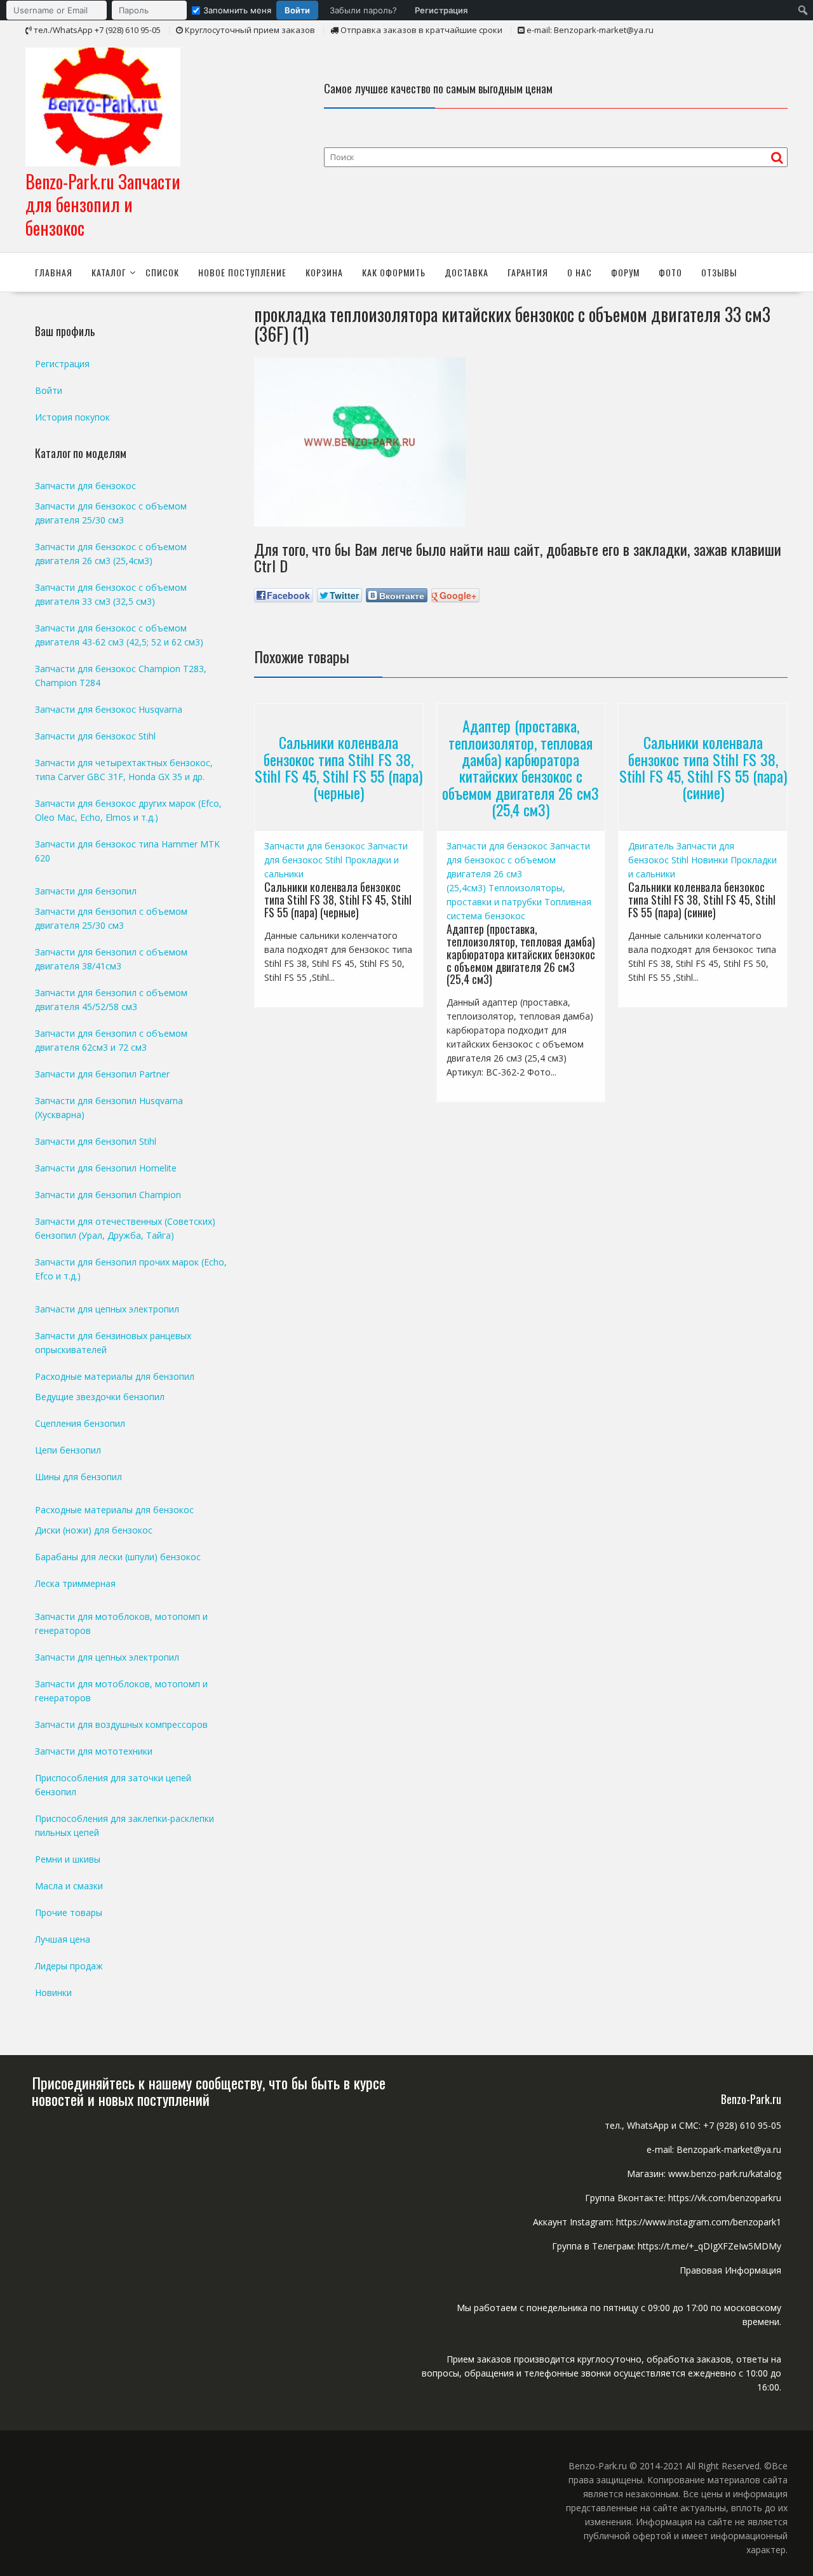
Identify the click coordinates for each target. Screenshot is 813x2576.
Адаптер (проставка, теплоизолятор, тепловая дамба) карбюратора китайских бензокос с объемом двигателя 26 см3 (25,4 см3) (521, 767)
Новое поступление (242, 272)
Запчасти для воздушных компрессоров (121, 1724)
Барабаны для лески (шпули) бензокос (118, 1557)
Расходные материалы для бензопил (115, 1376)
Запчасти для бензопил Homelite (106, 1168)
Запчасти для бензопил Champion (108, 1195)
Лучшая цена (63, 1939)
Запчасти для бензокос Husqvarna (109, 709)
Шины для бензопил (78, 1477)
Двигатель (651, 846)
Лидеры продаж (69, 1966)
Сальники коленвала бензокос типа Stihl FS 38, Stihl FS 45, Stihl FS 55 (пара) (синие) (703, 767)
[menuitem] (240, 10)
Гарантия (528, 272)
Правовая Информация (730, 2270)
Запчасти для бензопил (86, 891)
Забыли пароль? (363, 10)
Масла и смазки (69, 1886)
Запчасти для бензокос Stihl (95, 736)
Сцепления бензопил (80, 1423)
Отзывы (719, 272)
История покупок (72, 417)
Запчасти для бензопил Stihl (96, 1141)
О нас (580, 272)
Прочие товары (69, 1912)
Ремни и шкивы (68, 1859)
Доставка (467, 272)
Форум (625, 272)
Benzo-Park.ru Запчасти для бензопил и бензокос (103, 205)
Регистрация (441, 10)
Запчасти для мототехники (94, 1751)
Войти (297, 10)
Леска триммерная (75, 1583)
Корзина (324, 272)
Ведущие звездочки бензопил (100, 1397)
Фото (670, 272)
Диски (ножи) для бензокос (94, 1530)
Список (162, 272)
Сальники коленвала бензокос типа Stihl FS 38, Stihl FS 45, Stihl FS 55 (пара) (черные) (339, 767)
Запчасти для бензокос (315, 846)
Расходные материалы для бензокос (114, 1510)
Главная (54, 272)
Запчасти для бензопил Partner (102, 1074)
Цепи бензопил (68, 1450)
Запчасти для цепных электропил (107, 1309)
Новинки (709, 860)
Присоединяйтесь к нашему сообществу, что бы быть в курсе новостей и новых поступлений (209, 2091)
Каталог (109, 272)
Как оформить (394, 272)
